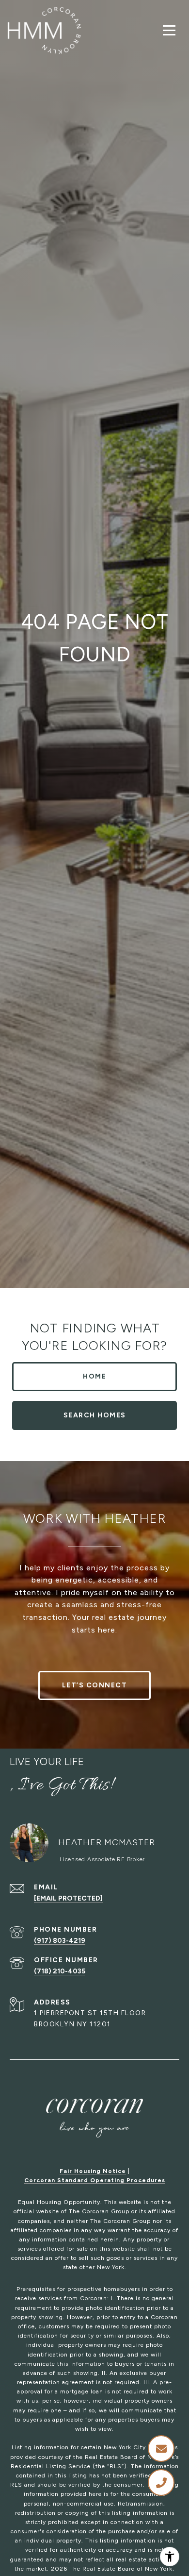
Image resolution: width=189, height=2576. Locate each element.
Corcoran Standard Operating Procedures (95, 2180)
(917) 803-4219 (60, 1941)
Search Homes (95, 1415)
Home (94, 1376)
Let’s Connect (95, 1685)
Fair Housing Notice (93, 2171)
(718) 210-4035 (60, 1971)
